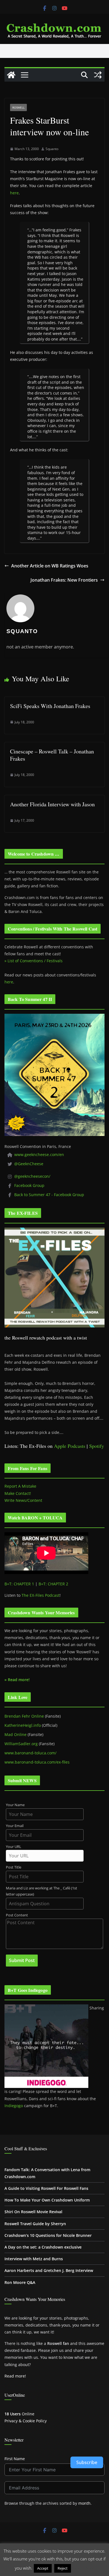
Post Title (14, 1867)
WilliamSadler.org (21, 1744)
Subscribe (87, 2462)
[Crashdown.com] (11, 75)
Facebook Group (29, 1185)
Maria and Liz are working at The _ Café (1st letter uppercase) (42, 1891)
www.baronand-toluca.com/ (30, 1753)
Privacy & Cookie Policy (26, 2421)
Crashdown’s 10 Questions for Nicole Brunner (48, 2235)
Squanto (52, 149)
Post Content (17, 1915)
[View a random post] (98, 75)
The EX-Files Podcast (41, 1595)
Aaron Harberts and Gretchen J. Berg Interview (49, 2270)
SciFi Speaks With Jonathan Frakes (50, 706)
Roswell (18, 107)
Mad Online (16, 1734)
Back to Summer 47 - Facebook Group (49, 1195)
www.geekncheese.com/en (39, 1154)
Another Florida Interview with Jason (52, 804)
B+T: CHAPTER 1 (19, 1584)
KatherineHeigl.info (23, 1725)
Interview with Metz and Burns (34, 2259)
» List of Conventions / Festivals (34, 961)
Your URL (14, 1847)
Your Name (15, 1805)
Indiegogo (14, 2106)
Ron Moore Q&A (20, 2282)
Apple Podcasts (70, 1446)
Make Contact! (18, 1493)
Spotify (97, 1446)
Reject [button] (63, 2568)
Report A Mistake (20, 1486)
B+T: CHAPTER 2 (53, 1584)
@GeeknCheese (29, 1164)
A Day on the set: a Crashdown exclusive (43, 2247)
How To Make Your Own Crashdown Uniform (47, 2200)
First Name (15, 2459)
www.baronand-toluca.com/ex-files (37, 1762)
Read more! (15, 2376)
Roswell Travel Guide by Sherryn (35, 2224)
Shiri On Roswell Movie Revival (33, 2212)
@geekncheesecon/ (32, 1176)
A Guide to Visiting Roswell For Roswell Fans (46, 2188)
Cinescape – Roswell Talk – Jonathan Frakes (52, 755)
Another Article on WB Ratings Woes (50, 566)
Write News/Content (23, 1500)
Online (19, 2414)
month (84, 2503)
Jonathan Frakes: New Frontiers (64, 580)
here (14, 193)
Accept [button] (43, 2568)
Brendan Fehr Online (24, 1716)
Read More (83, 2568)
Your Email (15, 1826)
